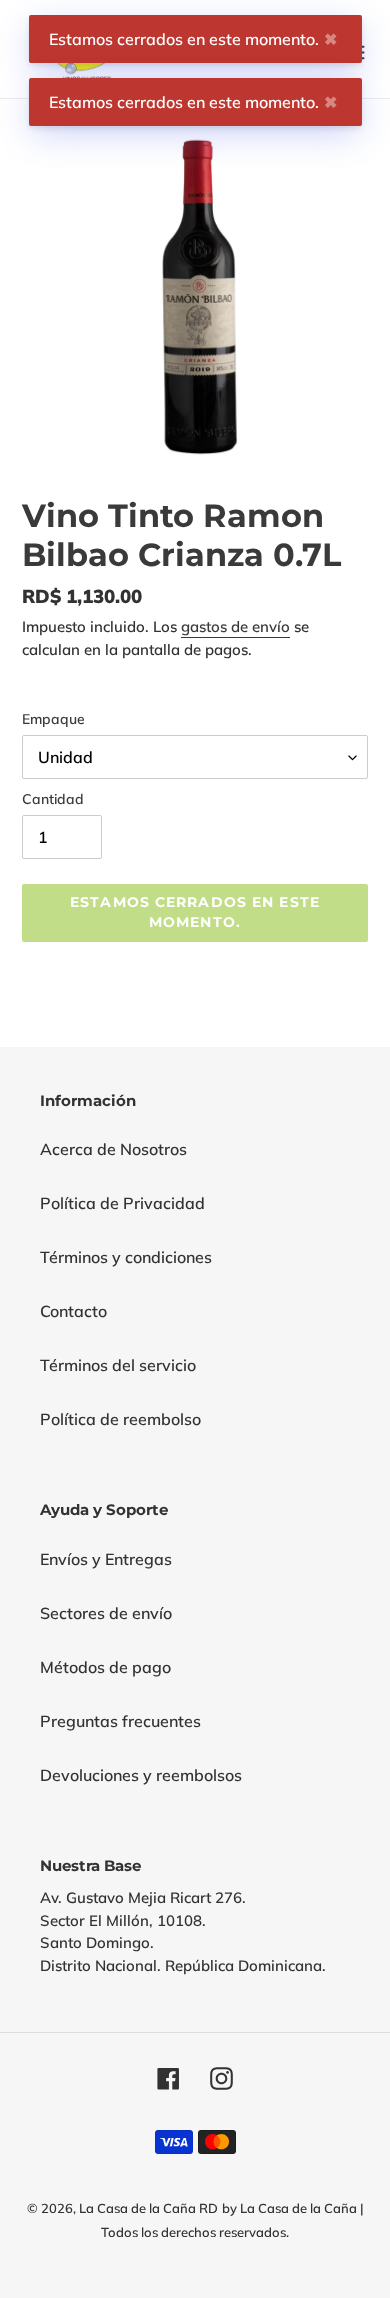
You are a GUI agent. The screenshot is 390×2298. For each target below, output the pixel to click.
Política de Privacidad (122, 1203)
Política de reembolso (120, 1419)
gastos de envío (235, 626)
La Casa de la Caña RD (148, 2208)
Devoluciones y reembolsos (141, 1775)
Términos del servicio (118, 1365)
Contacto (73, 1311)
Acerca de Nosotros (113, 1149)
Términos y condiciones (126, 1257)
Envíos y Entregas (106, 1559)
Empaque (53, 719)
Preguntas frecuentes (120, 1721)
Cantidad (53, 799)
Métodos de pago (105, 1667)
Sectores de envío (106, 1613)
